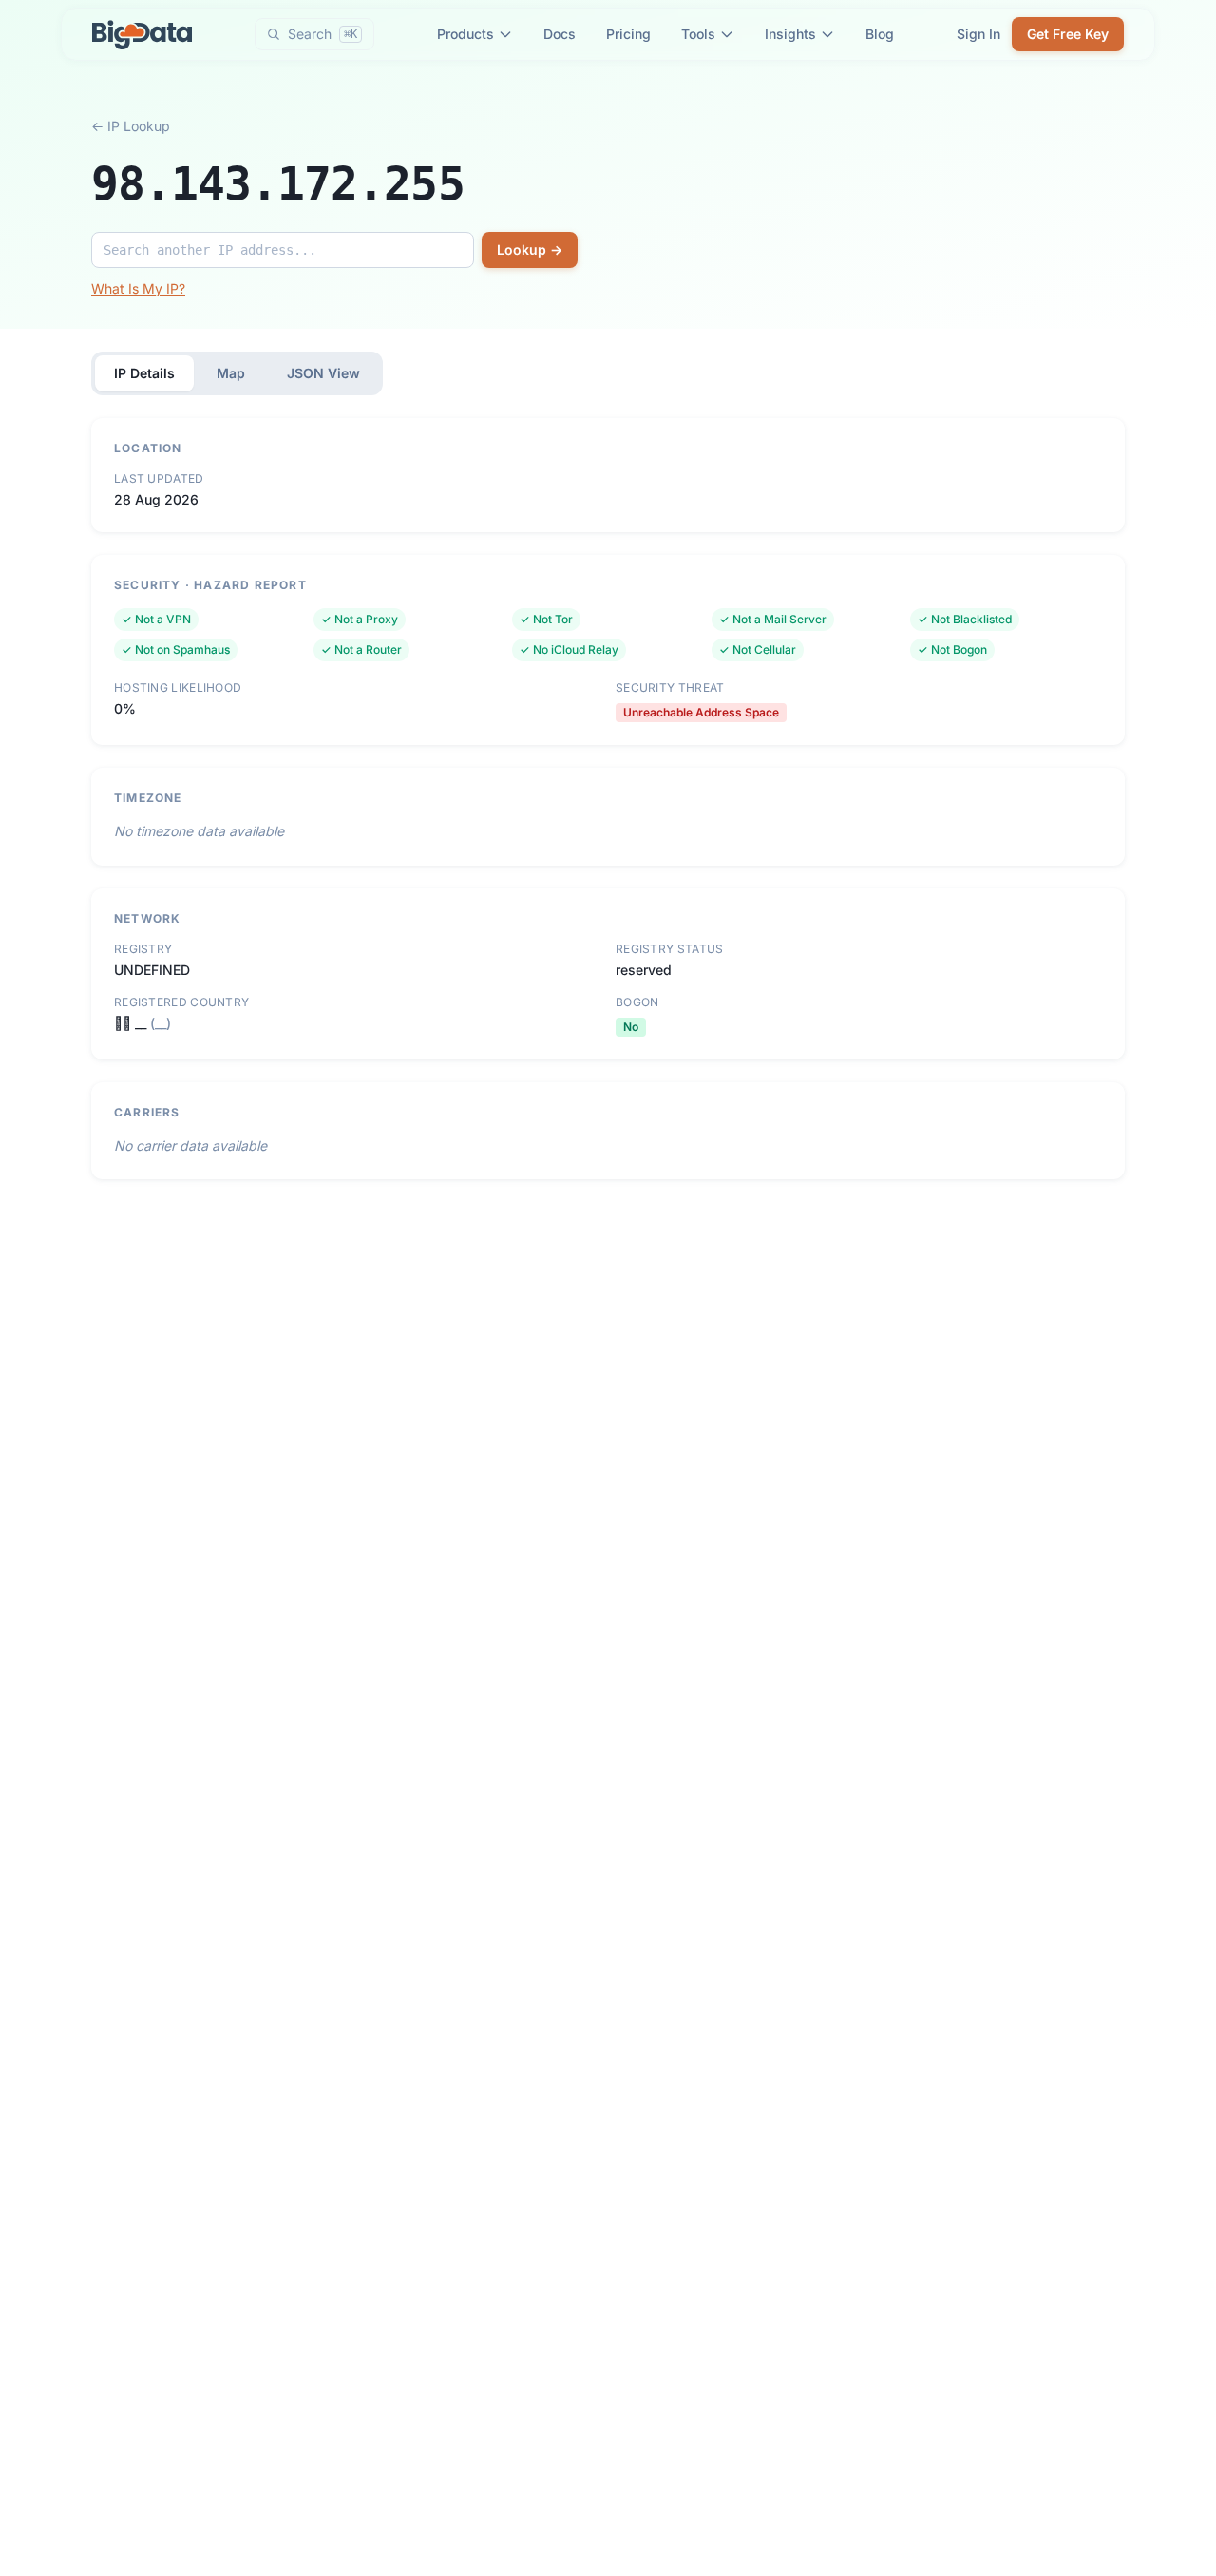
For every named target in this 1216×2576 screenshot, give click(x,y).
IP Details (144, 373)
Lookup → (530, 249)
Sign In (978, 34)
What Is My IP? (138, 288)
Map (231, 373)
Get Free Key (1068, 34)
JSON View (323, 373)
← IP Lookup (131, 126)
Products (465, 34)
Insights (790, 34)
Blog (880, 34)
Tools (698, 34)
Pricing (628, 34)
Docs (560, 34)
